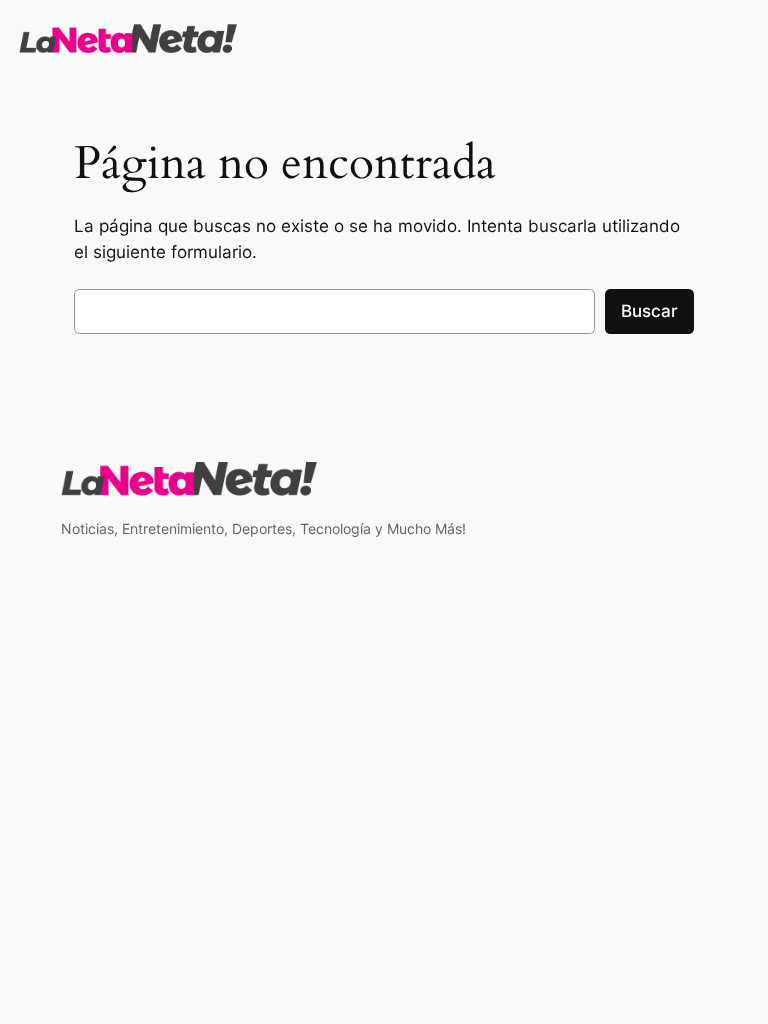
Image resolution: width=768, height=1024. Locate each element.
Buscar (649, 311)
